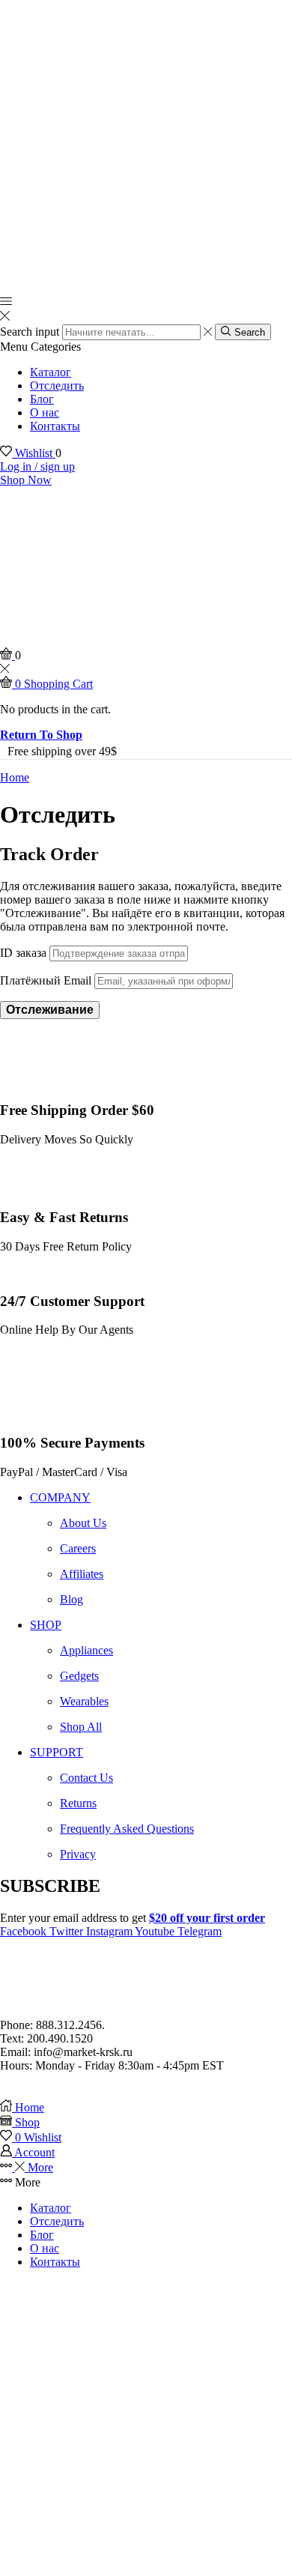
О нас (45, 412)
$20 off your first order (207, 1918)
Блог (42, 399)
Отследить (57, 386)
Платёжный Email (46, 980)
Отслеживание (50, 1010)
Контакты (55, 426)
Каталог (51, 372)
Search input (30, 332)
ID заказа (23, 953)
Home (15, 777)
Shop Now (26, 480)
